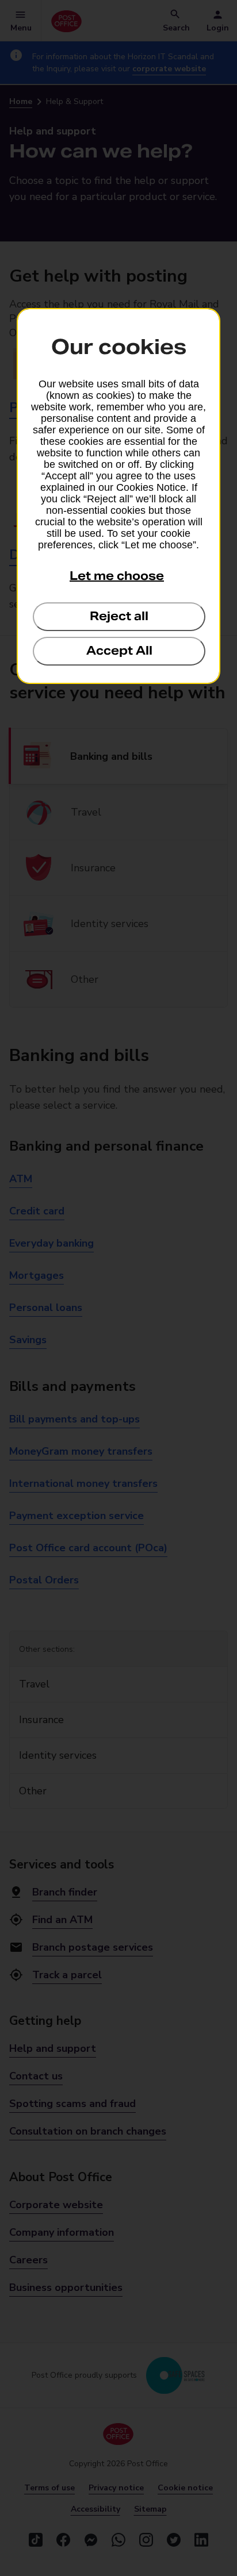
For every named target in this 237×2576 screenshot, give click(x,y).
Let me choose (117, 576)
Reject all (119, 616)
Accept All (119, 651)
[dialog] (118, 496)
